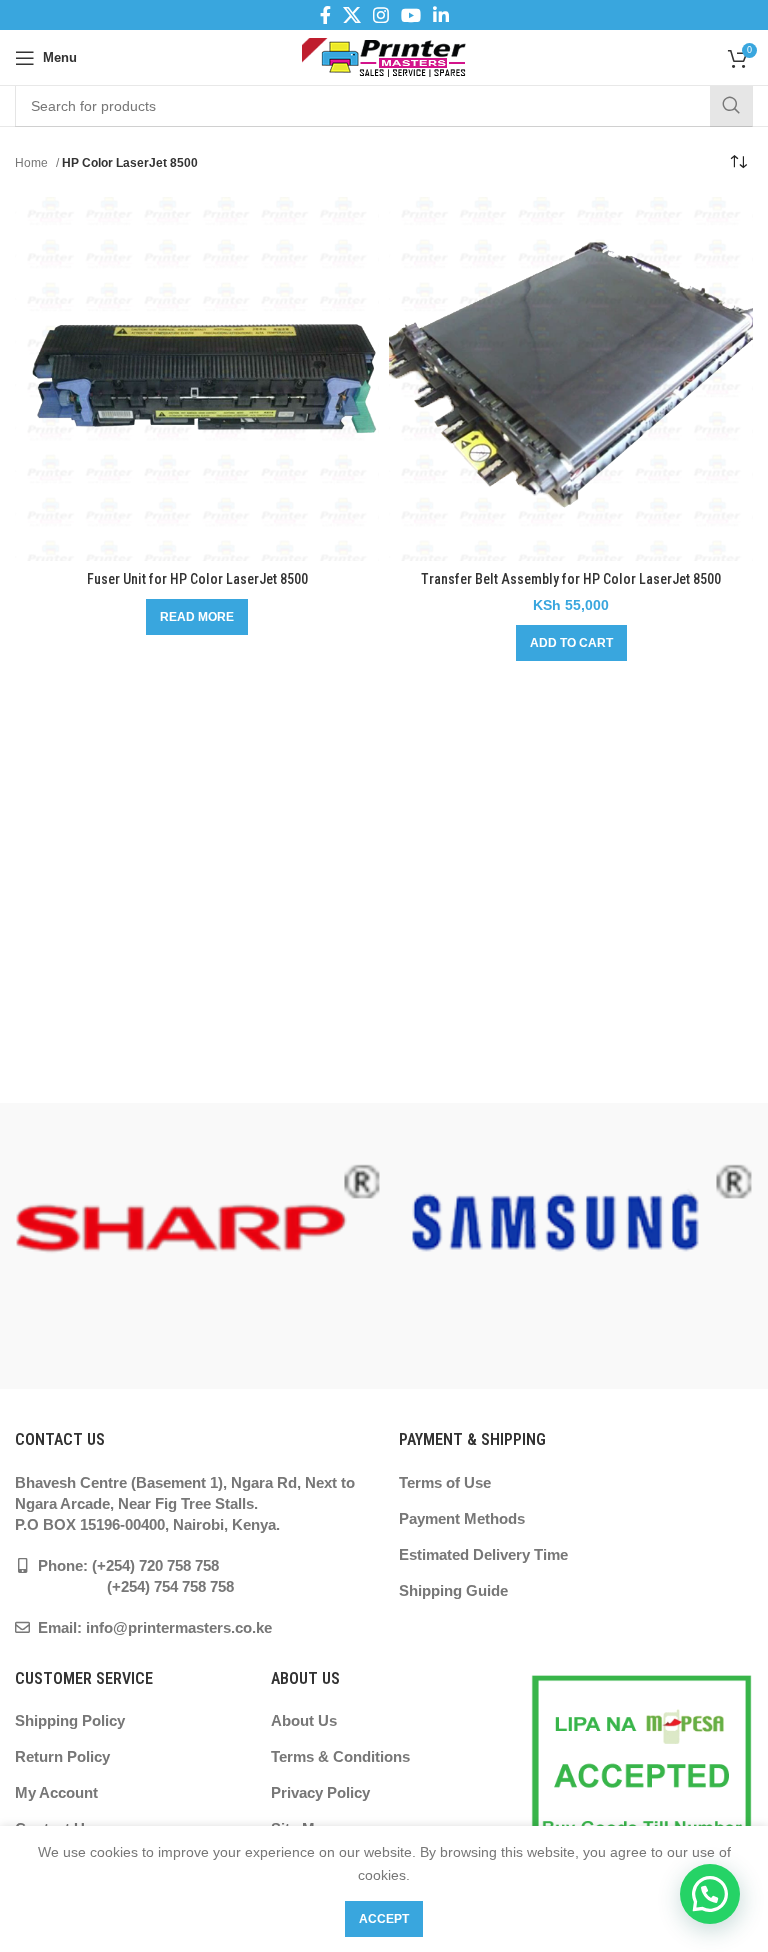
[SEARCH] (731, 106)
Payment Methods (462, 1518)
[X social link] (352, 15)
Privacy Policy (320, 1792)
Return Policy (62, 1756)
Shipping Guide (453, 1590)
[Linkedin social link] (441, 15)
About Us (304, 1720)
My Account (56, 1792)
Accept (384, 1919)
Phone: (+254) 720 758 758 (126, 1565)
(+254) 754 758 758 (124, 1586)
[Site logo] (384, 56)
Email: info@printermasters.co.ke (153, 1627)
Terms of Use (445, 1482)
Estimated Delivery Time (483, 1554)
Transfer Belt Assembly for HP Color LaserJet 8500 (571, 579)
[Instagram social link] (381, 15)
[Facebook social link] (325, 15)
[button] (571, 643)
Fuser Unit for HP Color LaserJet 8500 (197, 579)
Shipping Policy (70, 1720)
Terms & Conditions (340, 1756)
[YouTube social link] (411, 15)
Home (33, 163)
